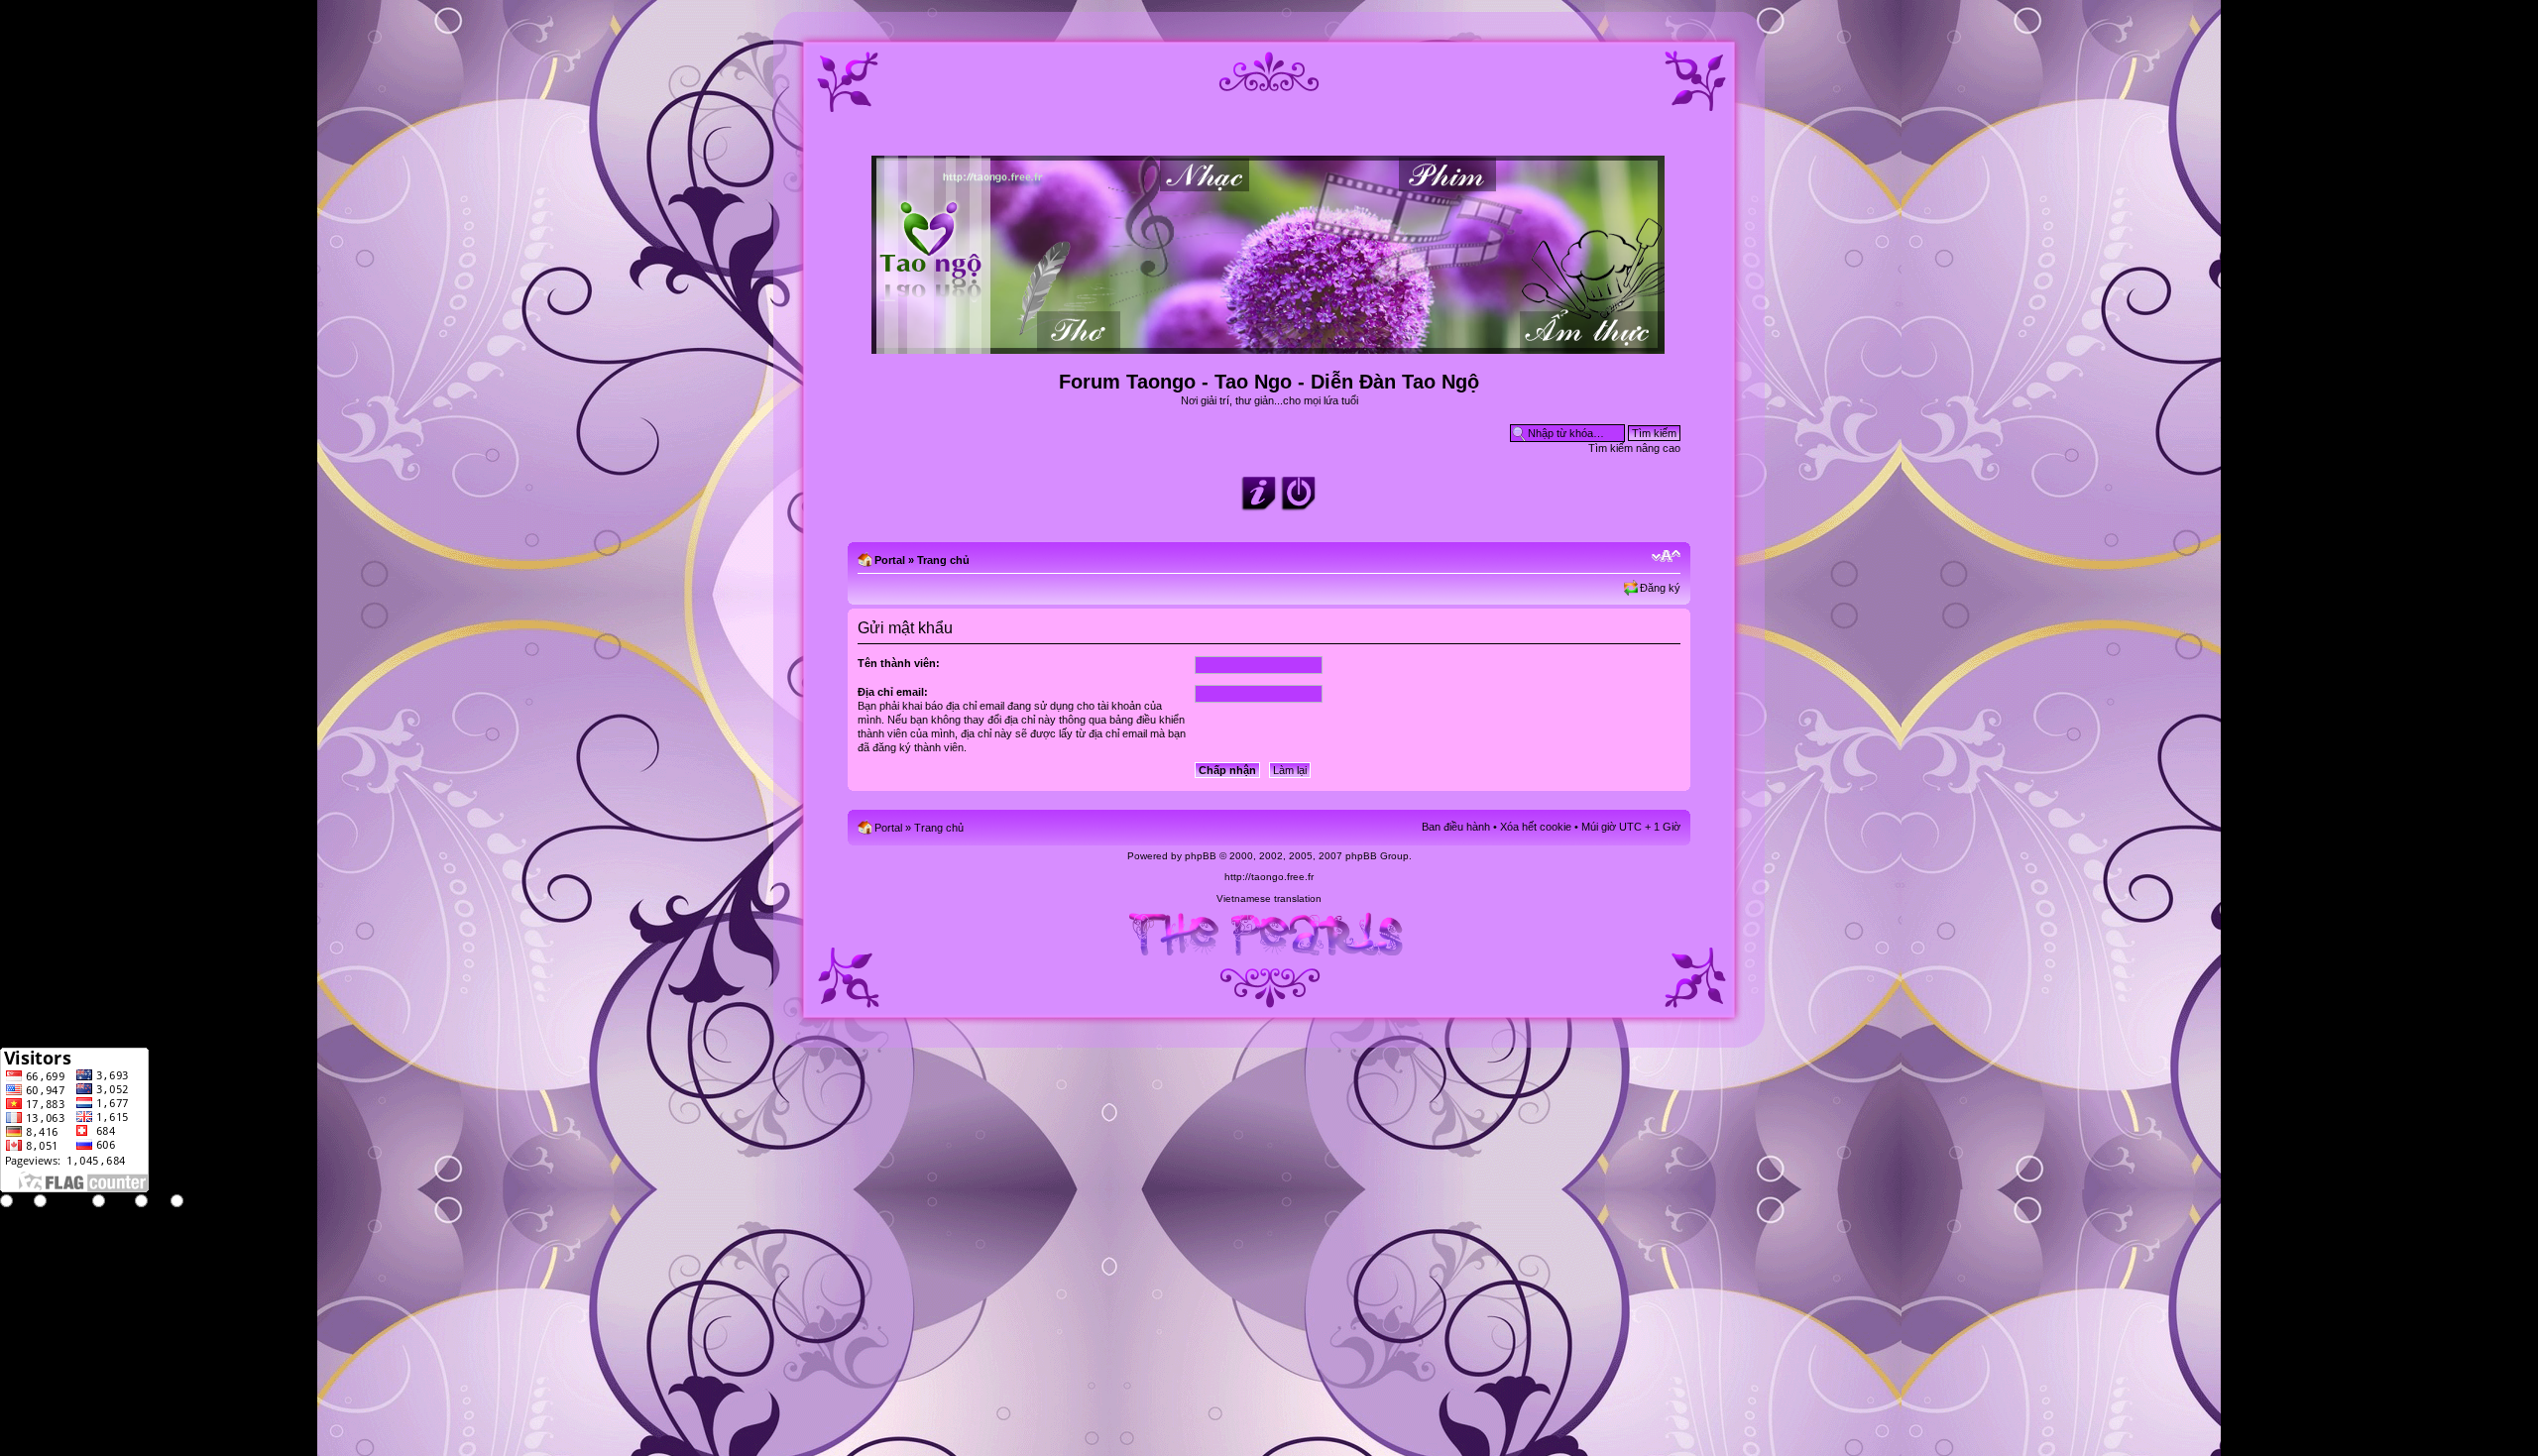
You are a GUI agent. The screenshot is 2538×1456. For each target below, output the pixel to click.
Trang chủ (943, 560)
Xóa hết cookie (1536, 827)
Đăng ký (1660, 588)
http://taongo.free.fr (1269, 877)
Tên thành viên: (899, 663)
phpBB (1201, 856)
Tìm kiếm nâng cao (1634, 448)
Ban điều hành (1456, 827)
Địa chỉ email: (893, 692)
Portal (890, 560)
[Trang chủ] (1269, 345)
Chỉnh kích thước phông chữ (1666, 556)
